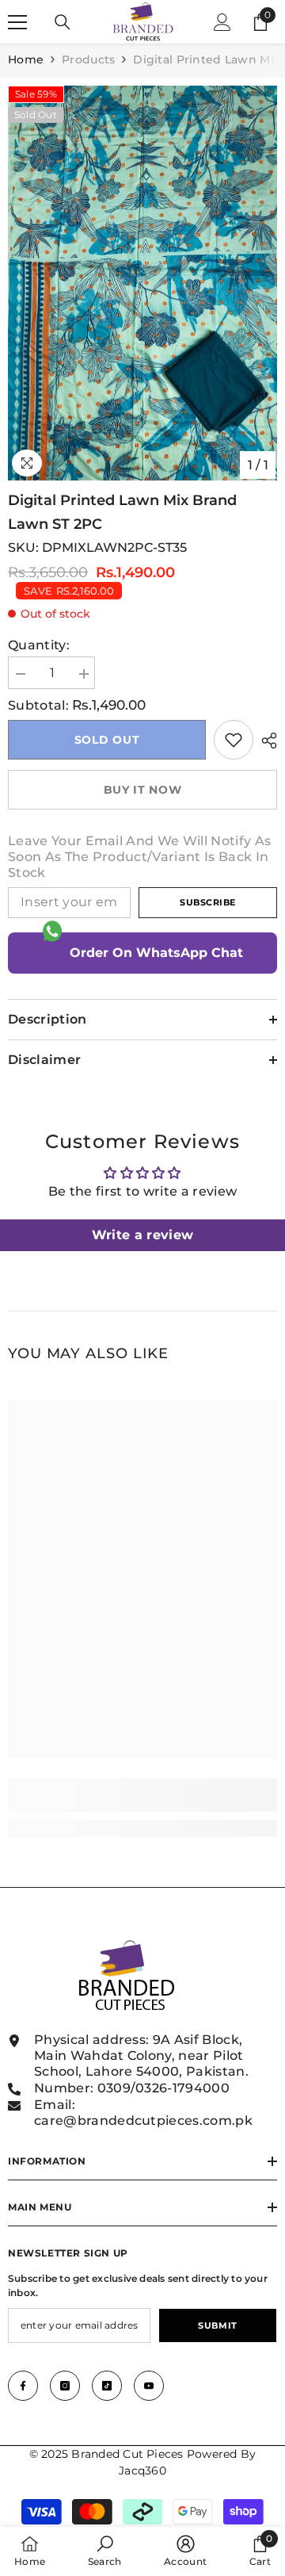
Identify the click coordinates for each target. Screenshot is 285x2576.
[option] (142, 283)
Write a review (142, 1235)
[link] (234, 740)
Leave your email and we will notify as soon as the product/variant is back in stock (139, 857)
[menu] (17, 22)
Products (88, 59)
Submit (217, 2325)
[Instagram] (65, 2386)
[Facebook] (23, 2386)
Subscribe (208, 902)
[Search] (63, 22)
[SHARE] (265, 741)
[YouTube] (149, 2386)
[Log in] (222, 22)
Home (26, 59)
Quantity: (39, 645)
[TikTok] (107, 2386)
